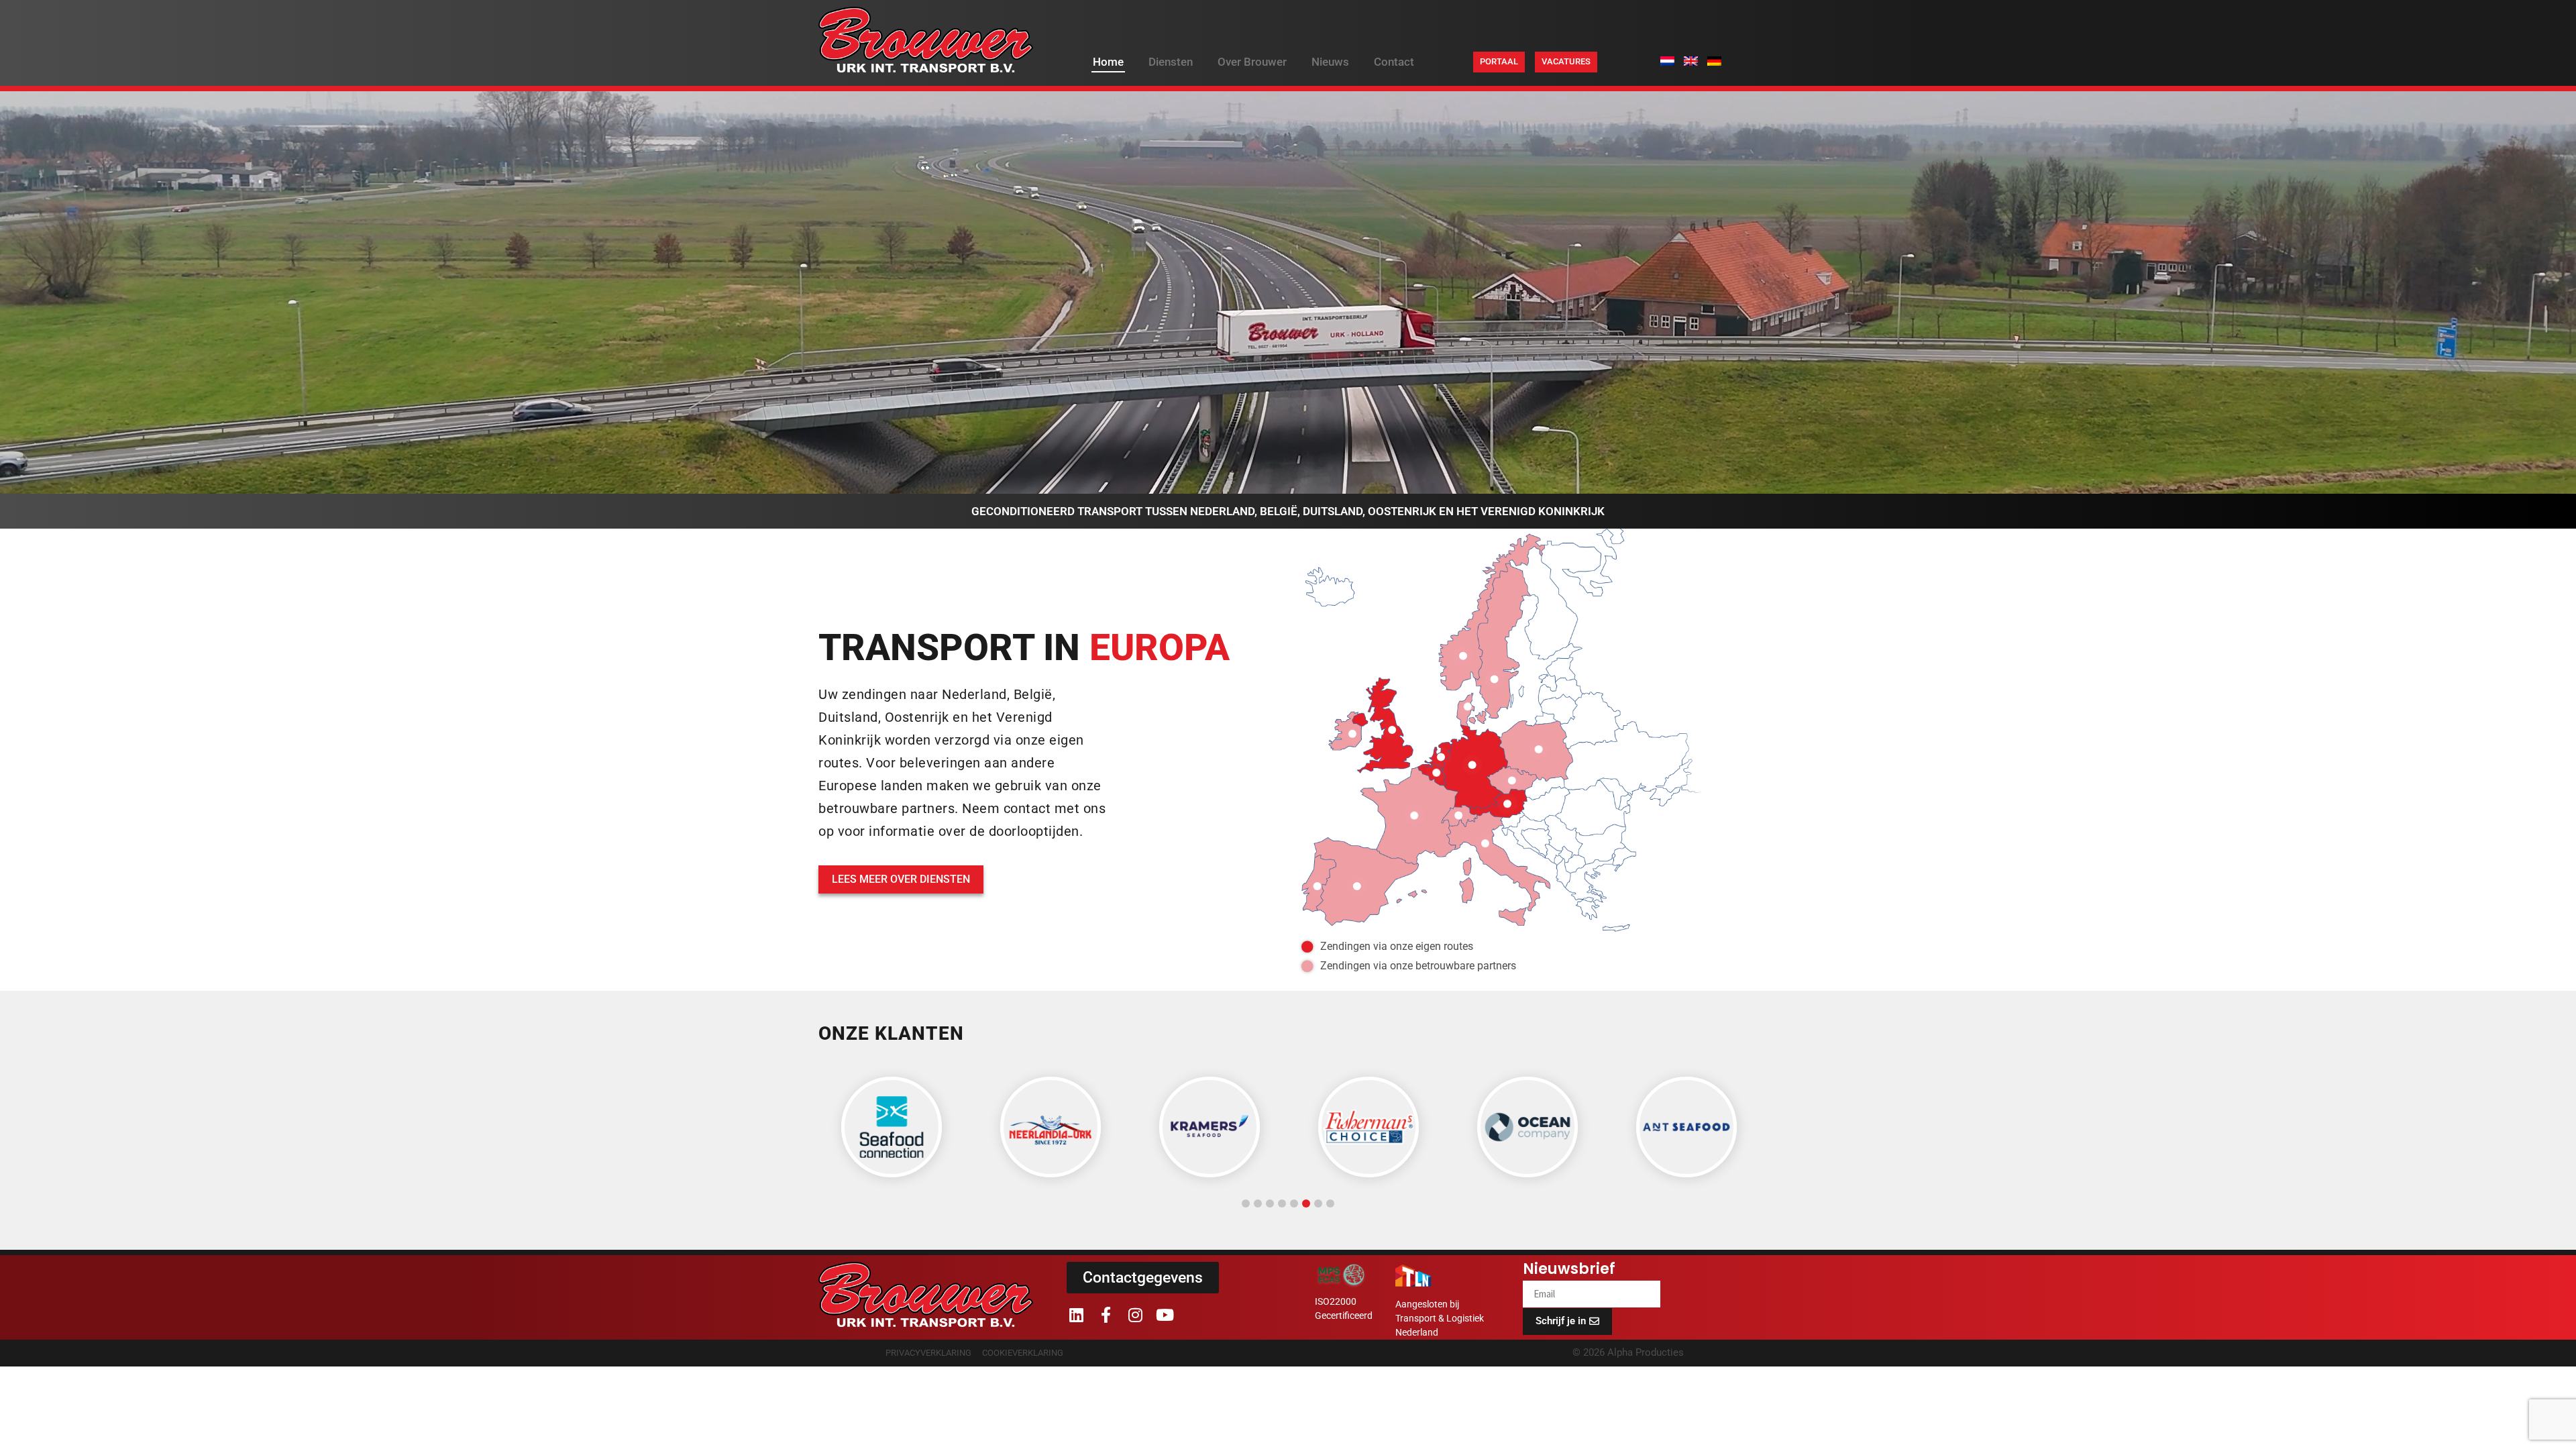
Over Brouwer (1252, 62)
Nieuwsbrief (1569, 1271)
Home (1108, 62)
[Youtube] (1165, 1315)
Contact (1394, 62)
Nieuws (1330, 62)
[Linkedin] (1076, 1315)
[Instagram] (1135, 1315)
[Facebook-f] (1106, 1315)
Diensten (1171, 62)
